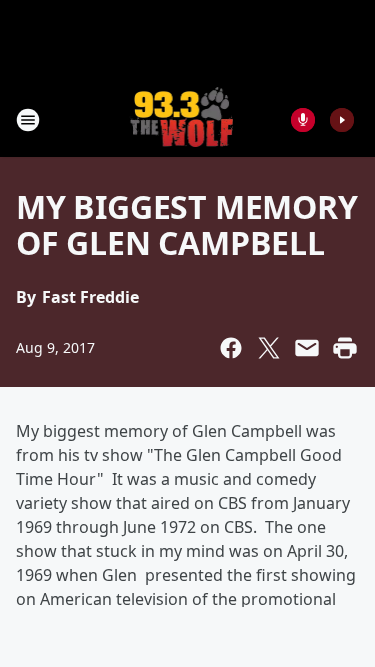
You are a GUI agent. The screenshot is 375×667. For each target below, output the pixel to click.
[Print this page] (345, 348)
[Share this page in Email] (307, 348)
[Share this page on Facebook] (231, 348)
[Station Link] (181, 119)
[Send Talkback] (303, 120)
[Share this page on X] (269, 348)
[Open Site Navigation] (28, 120)
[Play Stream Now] (342, 120)
